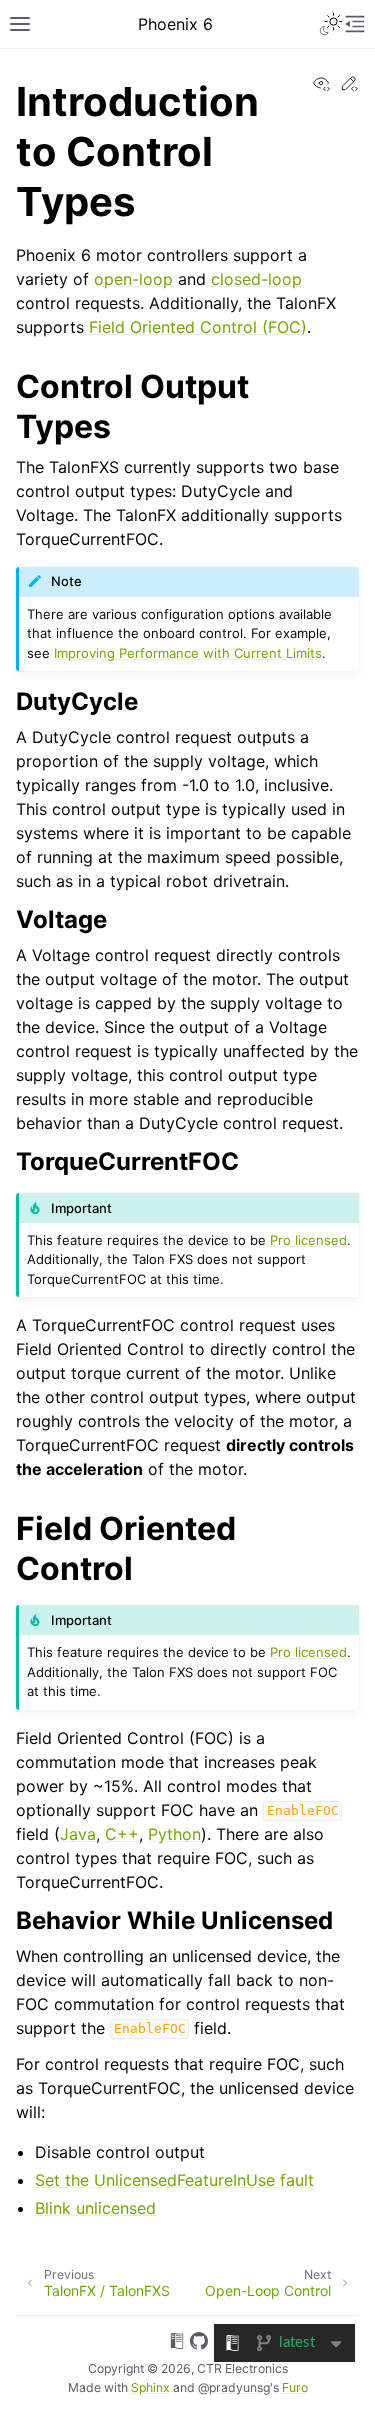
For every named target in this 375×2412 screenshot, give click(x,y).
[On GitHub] (199, 2344)
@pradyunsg (234, 2387)
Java (78, 1834)
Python (174, 1834)
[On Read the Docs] (177, 2344)
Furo (295, 2387)
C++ (122, 1834)
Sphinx (150, 2387)
